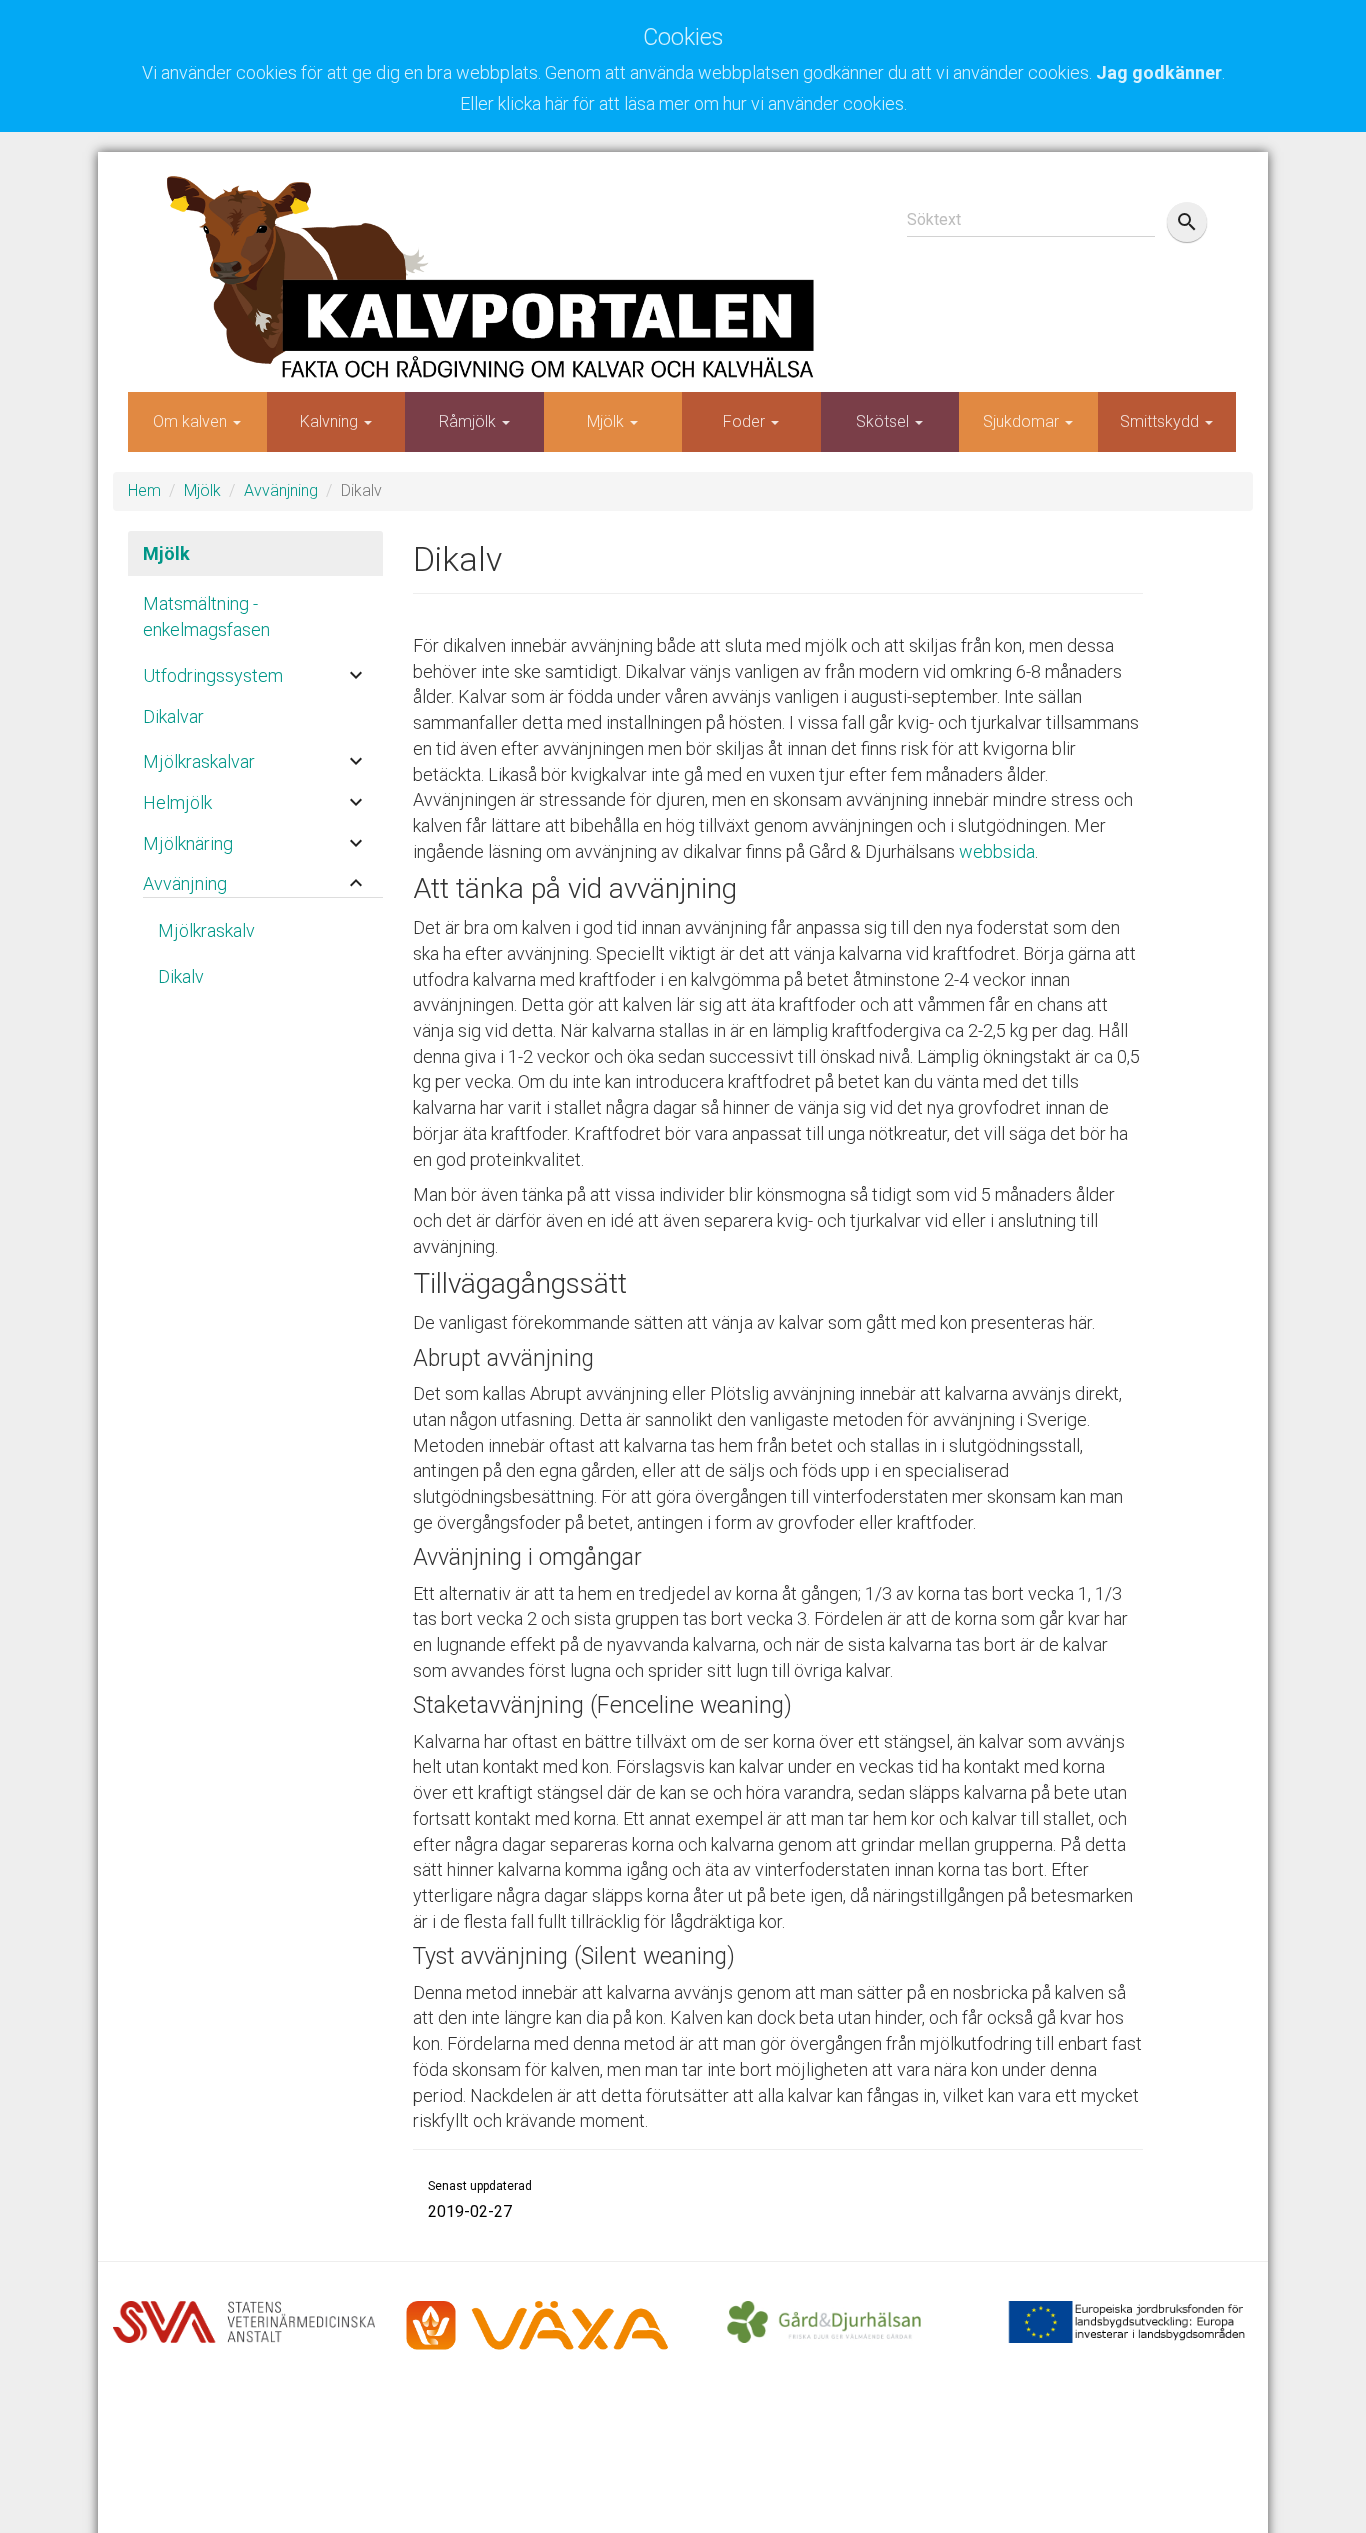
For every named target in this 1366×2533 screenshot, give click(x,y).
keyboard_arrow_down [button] (356, 675)
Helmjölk (177, 802)
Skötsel (884, 421)
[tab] (255, 671)
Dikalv (181, 976)
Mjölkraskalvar (199, 761)
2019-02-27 (470, 2211)
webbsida (997, 851)
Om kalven (192, 421)
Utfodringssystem (213, 675)
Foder (746, 421)
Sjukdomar (1023, 421)
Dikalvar (173, 716)
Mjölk (607, 421)
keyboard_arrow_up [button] (356, 883)
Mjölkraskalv (206, 930)
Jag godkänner (1159, 72)
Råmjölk (469, 421)
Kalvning (331, 421)
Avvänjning (281, 490)
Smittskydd (1161, 421)
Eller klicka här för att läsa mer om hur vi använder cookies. (683, 103)
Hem (144, 490)
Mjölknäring (188, 843)
